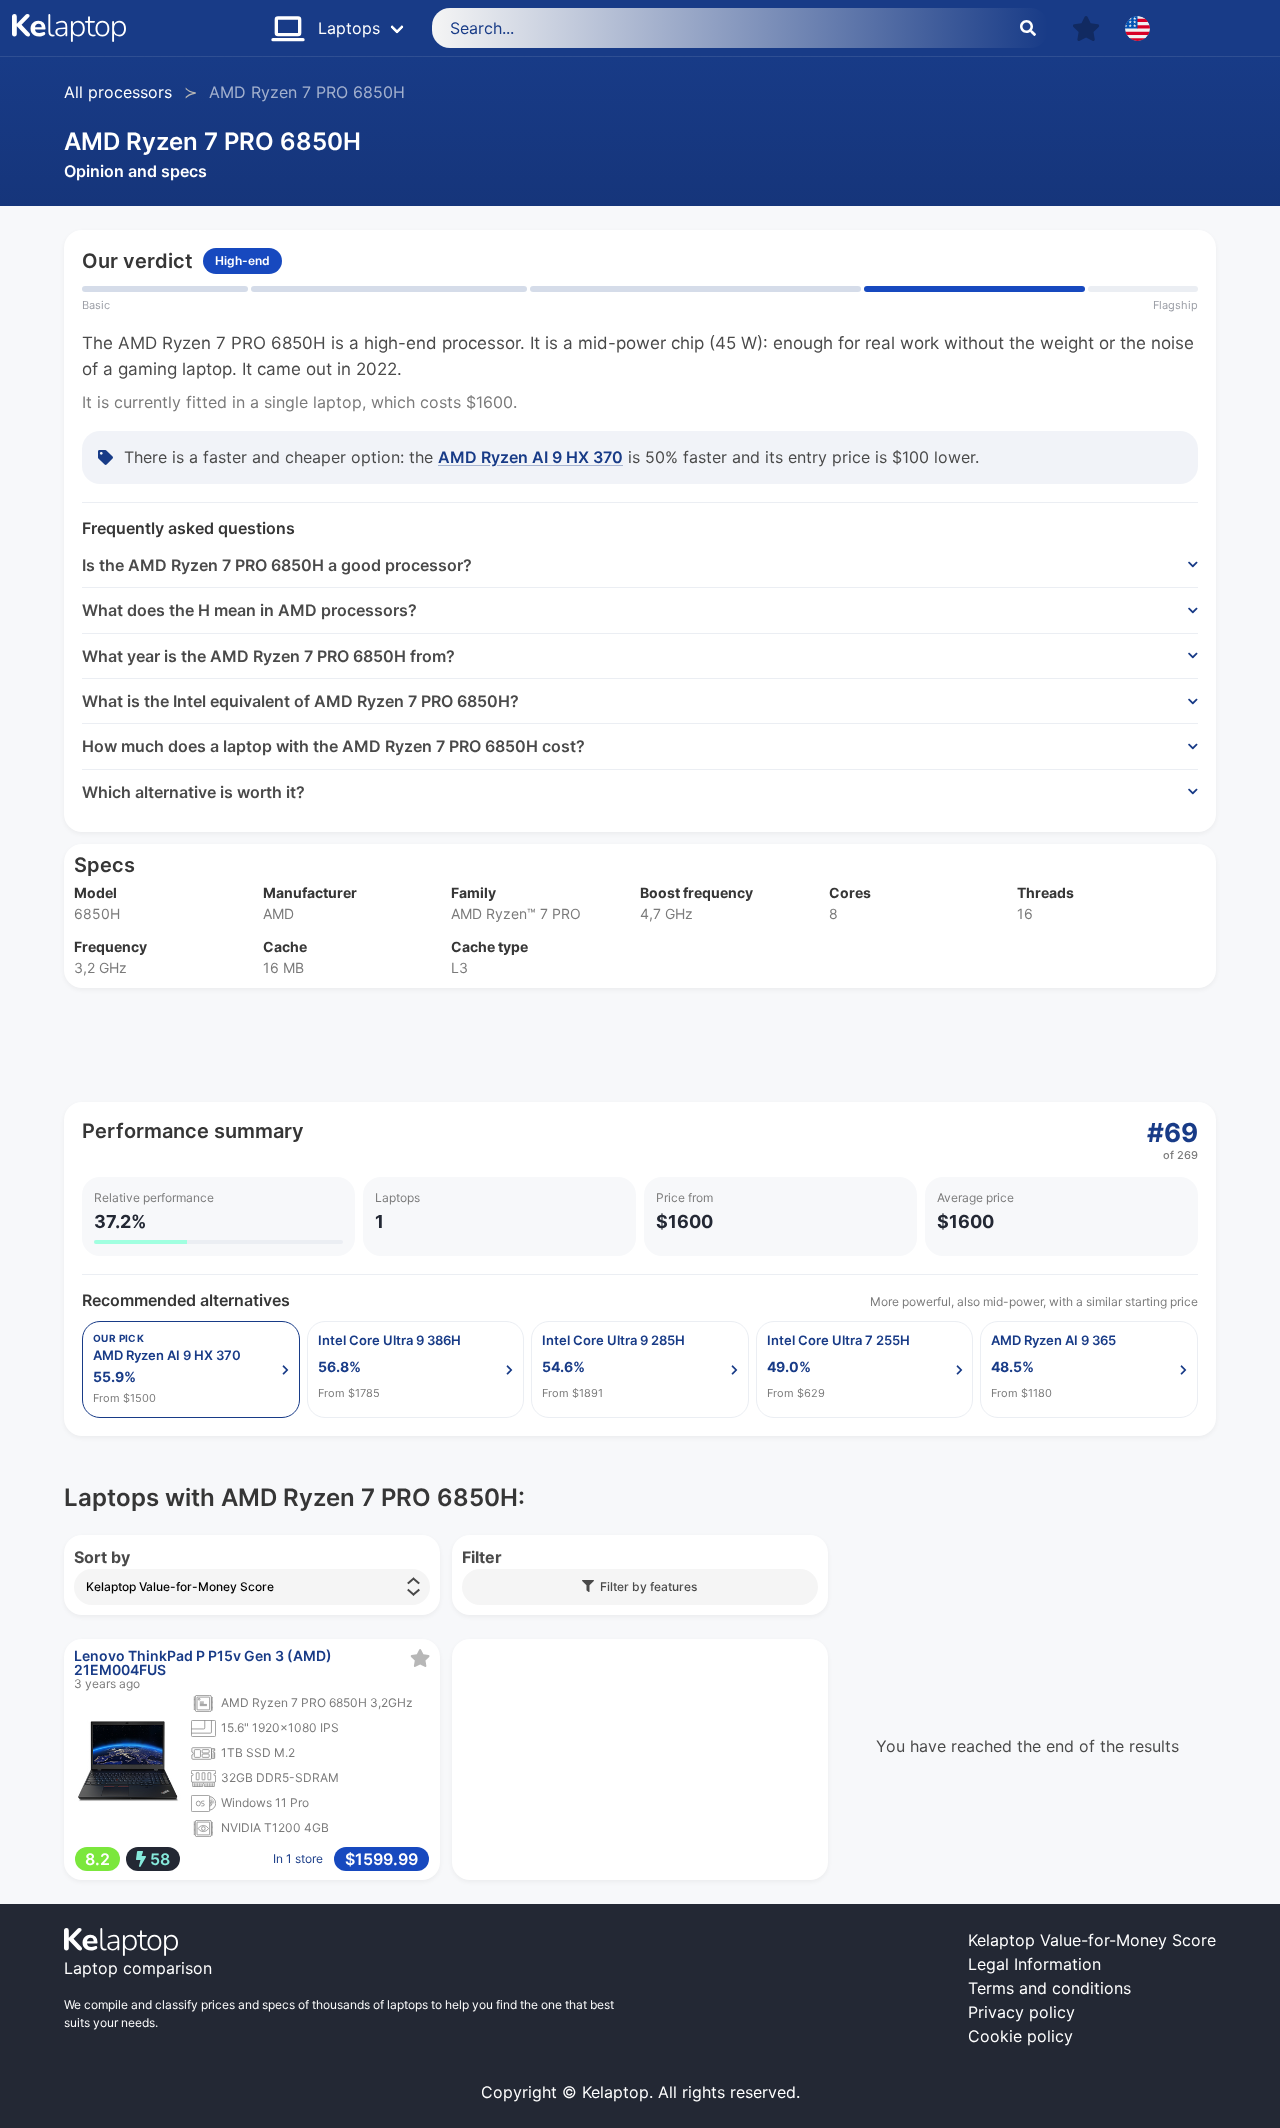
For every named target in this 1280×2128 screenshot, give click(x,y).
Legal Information (1034, 1964)
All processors (118, 92)
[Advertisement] (640, 1045)
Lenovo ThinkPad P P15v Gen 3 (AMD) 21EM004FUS (203, 1662)
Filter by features (645, 1586)
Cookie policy (1020, 2036)
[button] (1086, 28)
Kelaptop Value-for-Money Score (1092, 1940)
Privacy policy (1021, 2012)
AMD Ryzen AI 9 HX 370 (530, 457)
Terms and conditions (1049, 1988)
